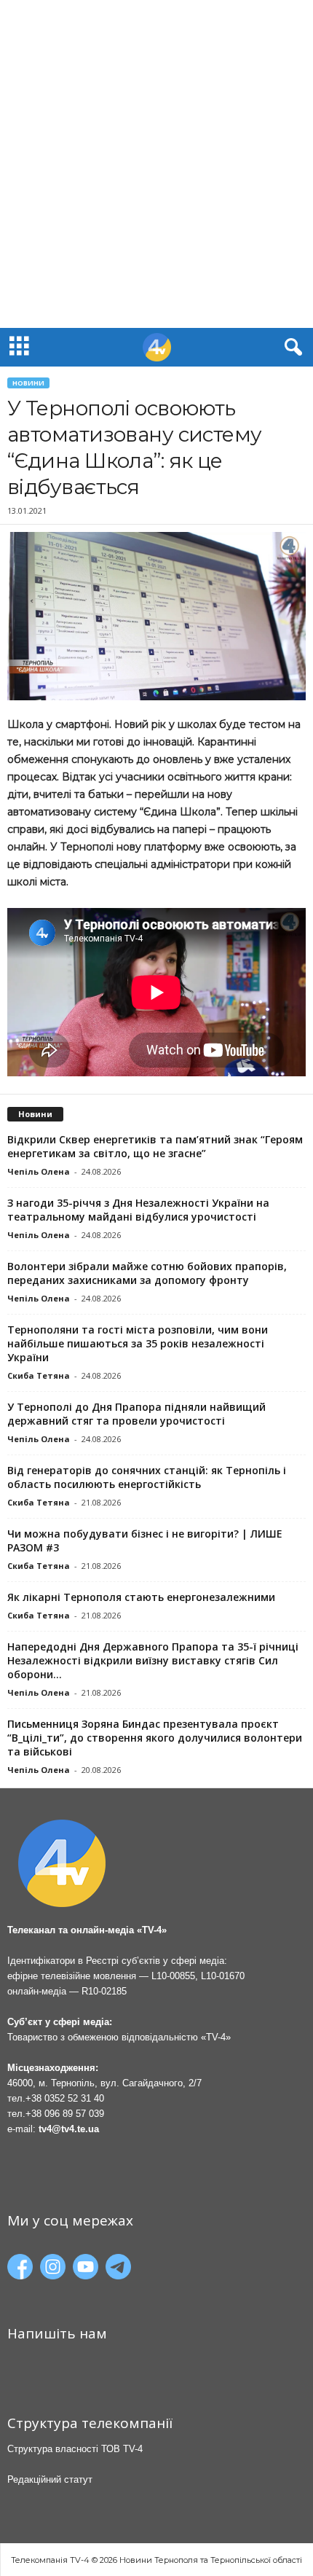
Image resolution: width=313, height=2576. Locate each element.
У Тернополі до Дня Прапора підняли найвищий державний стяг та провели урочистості (136, 1414)
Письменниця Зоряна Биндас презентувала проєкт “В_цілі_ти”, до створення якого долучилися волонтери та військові (155, 1738)
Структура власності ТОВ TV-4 (75, 2449)
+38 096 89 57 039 (65, 2114)
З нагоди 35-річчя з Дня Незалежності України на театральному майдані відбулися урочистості (138, 1210)
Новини (28, 383)
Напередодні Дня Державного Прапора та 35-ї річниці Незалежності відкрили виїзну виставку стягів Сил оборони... (153, 1660)
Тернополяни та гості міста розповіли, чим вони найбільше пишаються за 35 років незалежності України (138, 1343)
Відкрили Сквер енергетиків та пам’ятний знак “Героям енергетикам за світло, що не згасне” (155, 1146)
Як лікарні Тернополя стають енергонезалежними (141, 1597)
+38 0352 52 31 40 (65, 2098)
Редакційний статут (50, 2479)
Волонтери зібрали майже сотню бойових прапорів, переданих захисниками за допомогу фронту (147, 1273)
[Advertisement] (156, 164)
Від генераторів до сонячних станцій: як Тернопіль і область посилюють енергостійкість (147, 1477)
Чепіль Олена (39, 1171)
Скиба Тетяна (39, 1375)
